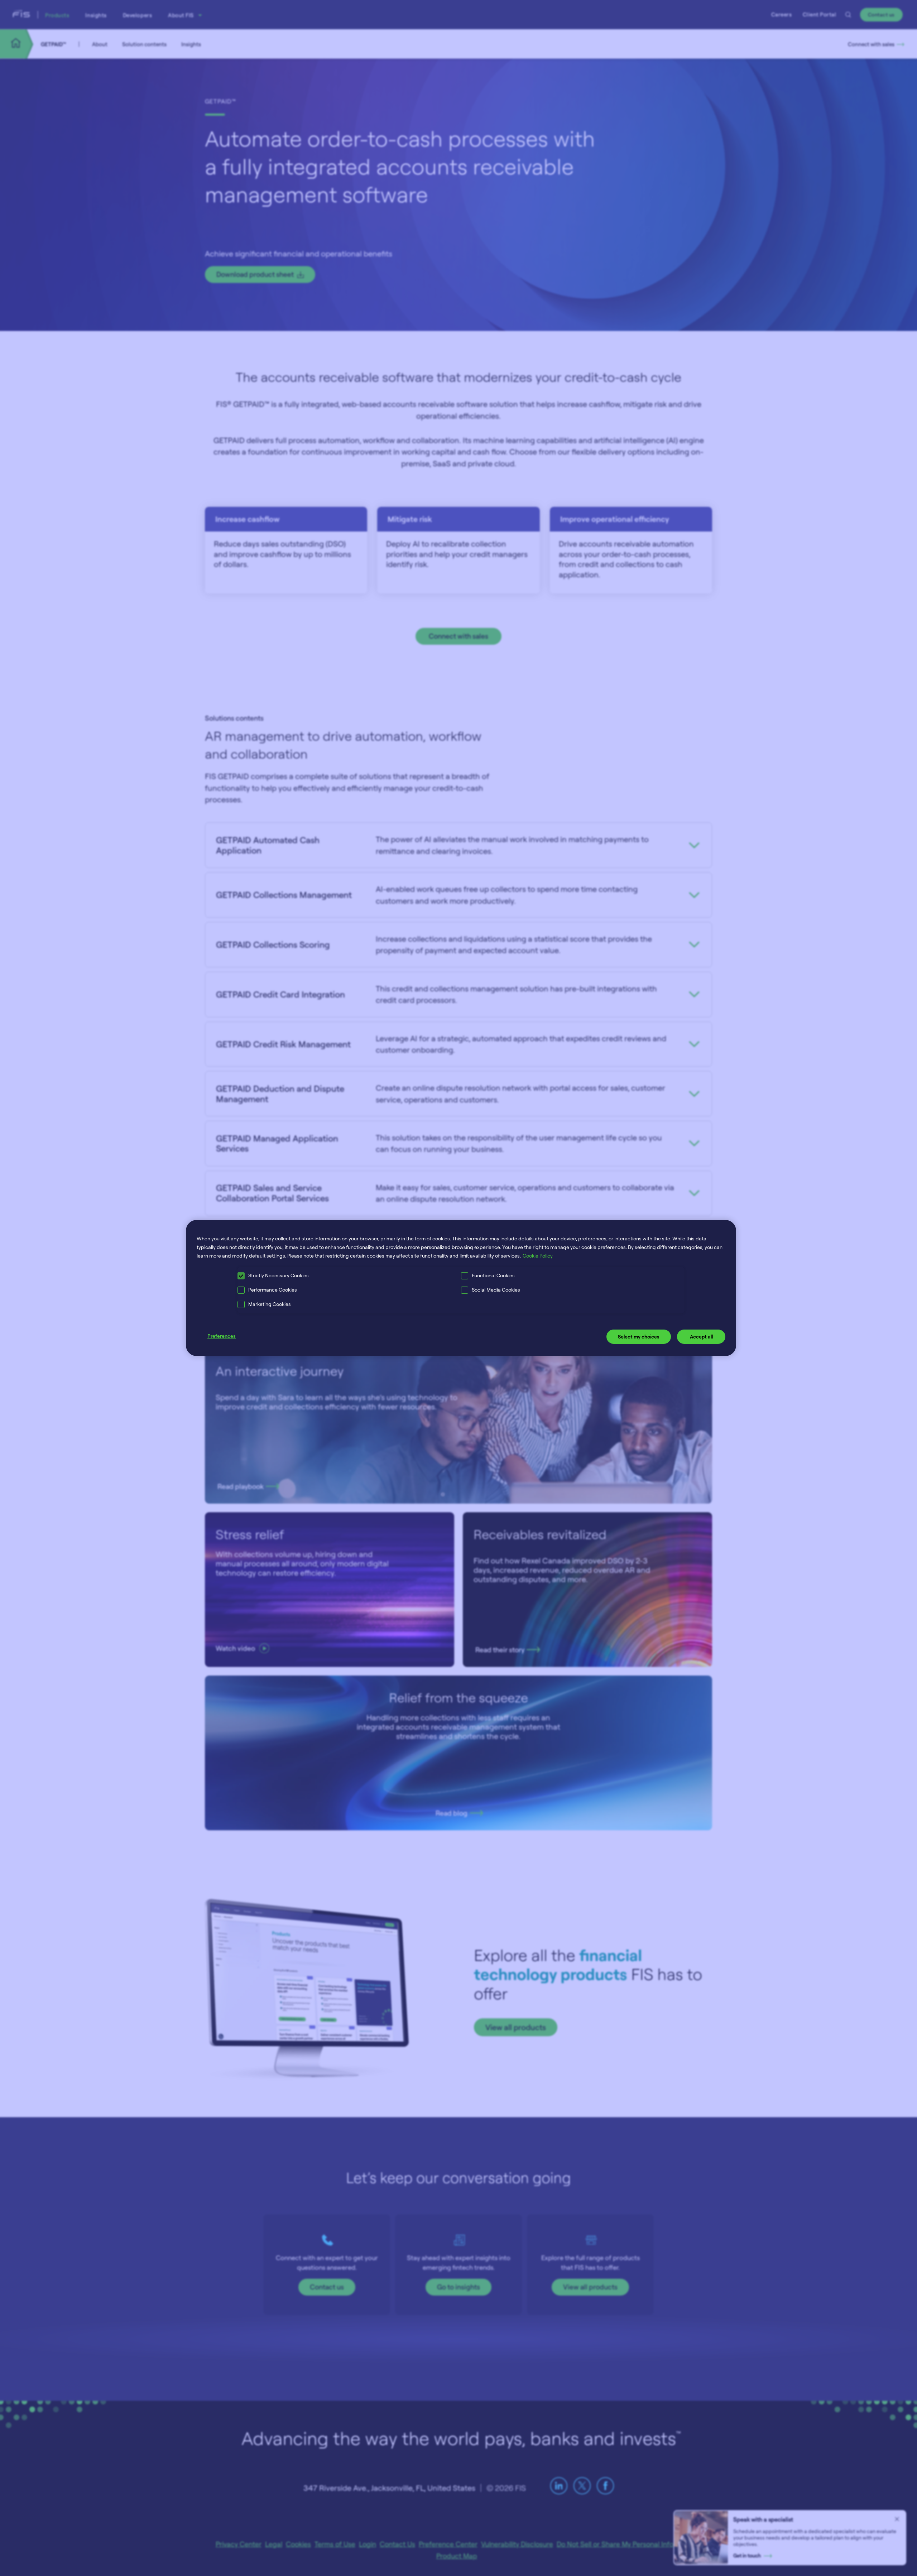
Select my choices (639, 1337)
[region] (461, 1288)
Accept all (701, 1337)
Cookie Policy (538, 1256)
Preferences (222, 1336)
